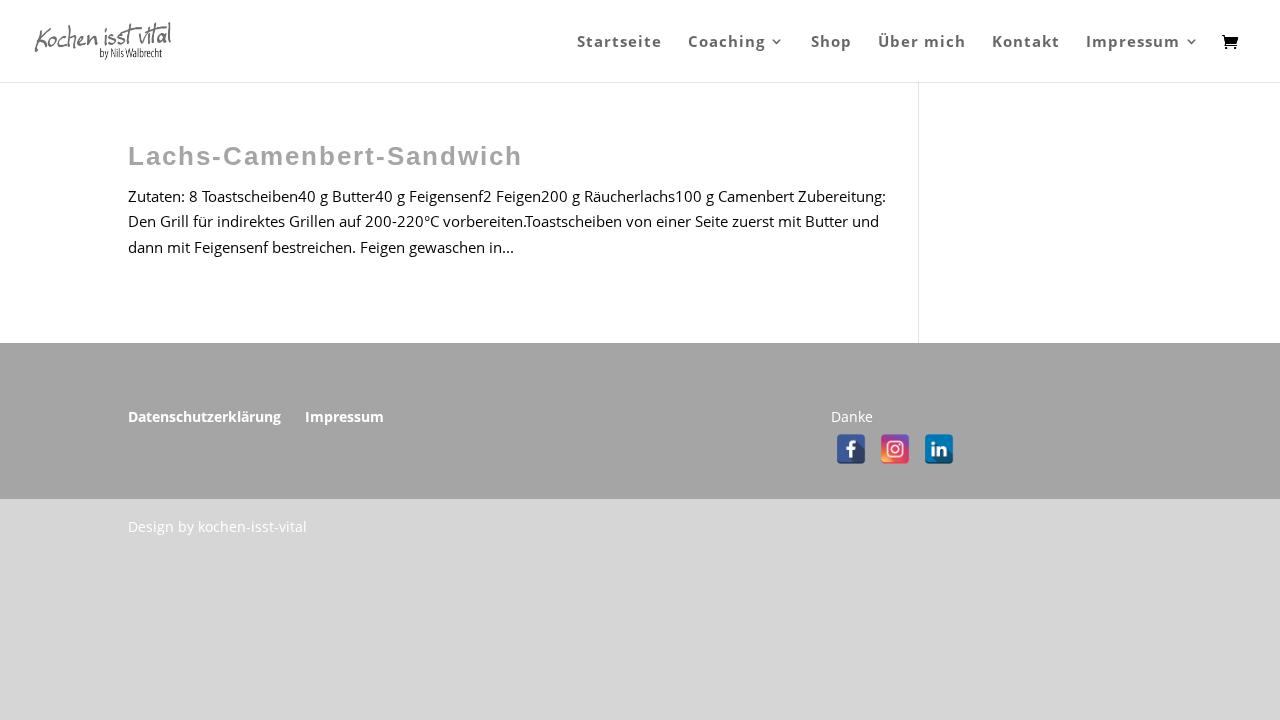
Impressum (1133, 42)
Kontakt (1026, 42)
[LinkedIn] (939, 449)
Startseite (619, 42)
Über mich (922, 42)
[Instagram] (895, 449)
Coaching (726, 42)
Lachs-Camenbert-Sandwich (325, 156)
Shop (831, 42)
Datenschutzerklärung (204, 416)
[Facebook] (851, 449)
